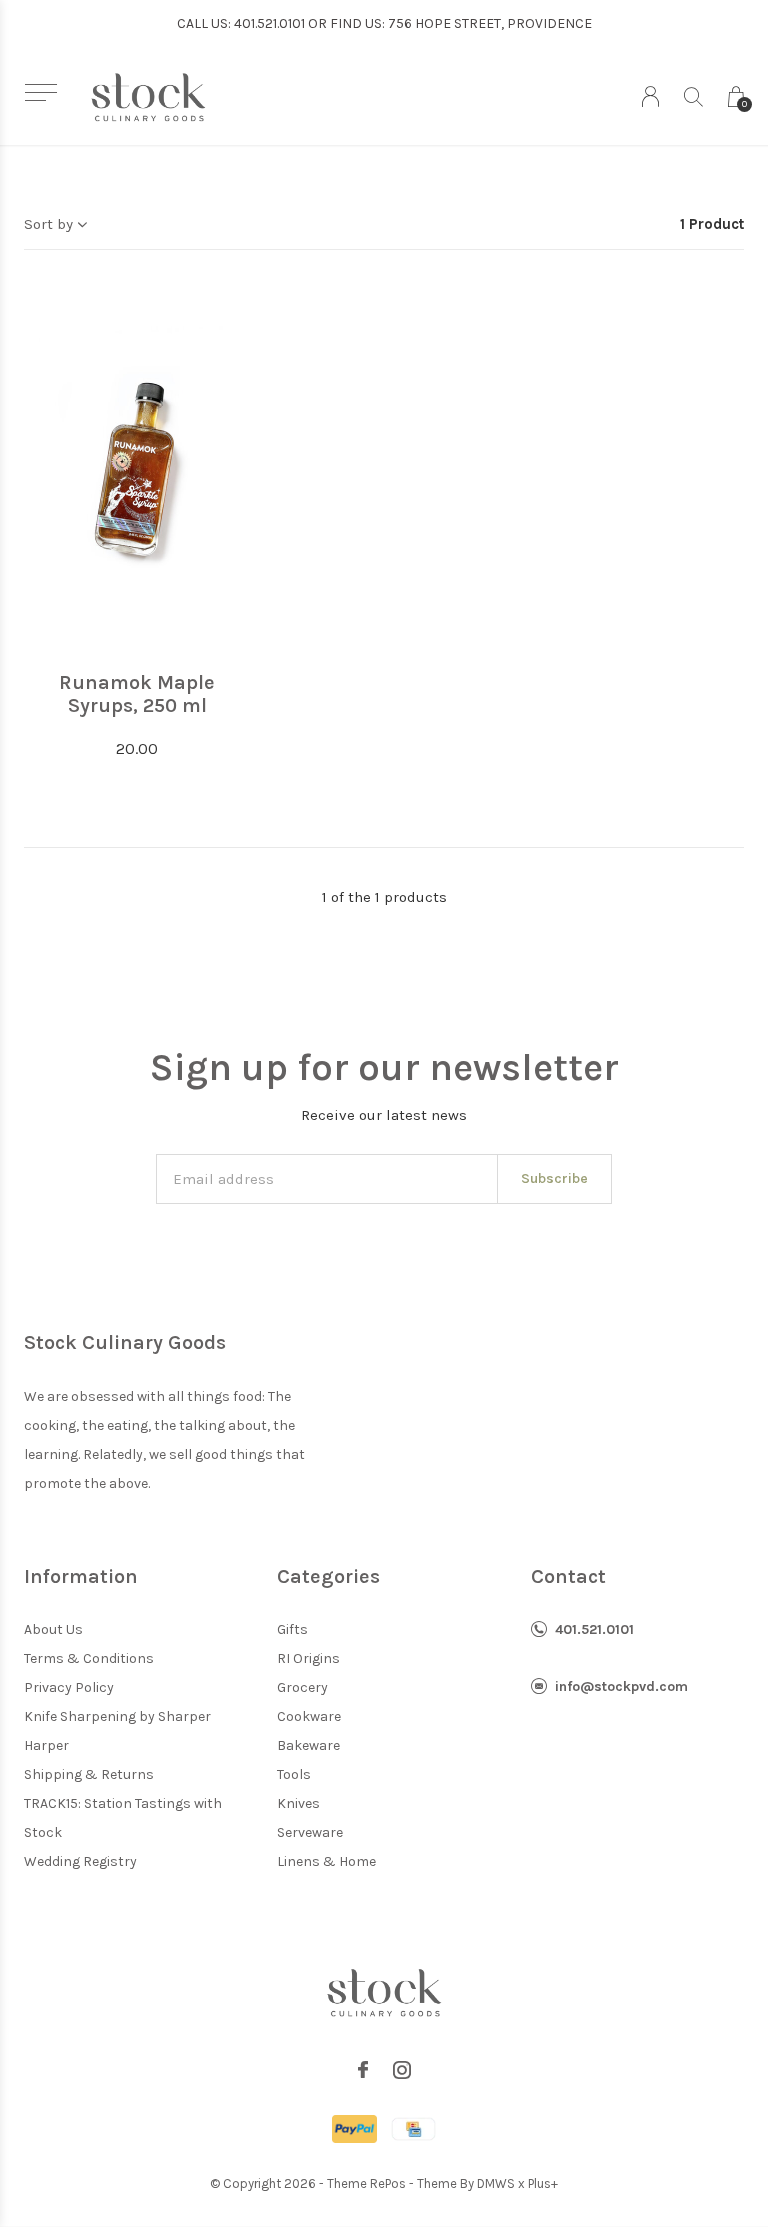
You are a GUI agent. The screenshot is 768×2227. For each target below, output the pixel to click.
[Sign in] (650, 96)
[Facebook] (363, 2070)
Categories (328, 1576)
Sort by (48, 224)
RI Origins (308, 1658)
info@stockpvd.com (621, 1686)
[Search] (693, 96)
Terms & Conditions (89, 1658)
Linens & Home (326, 1861)
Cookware (309, 1716)
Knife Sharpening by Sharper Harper (117, 1731)
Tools (294, 1774)
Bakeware (308, 1745)
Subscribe (554, 1178)
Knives (298, 1803)
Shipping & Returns (89, 1774)
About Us (53, 1629)
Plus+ (543, 2183)
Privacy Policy (69, 1687)
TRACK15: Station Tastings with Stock (123, 1818)
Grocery (302, 1687)
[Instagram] (402, 2070)
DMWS (496, 2183)
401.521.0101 (594, 1629)
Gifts (292, 1629)
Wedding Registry (80, 1861)
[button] (40, 92)
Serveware (310, 1832)
